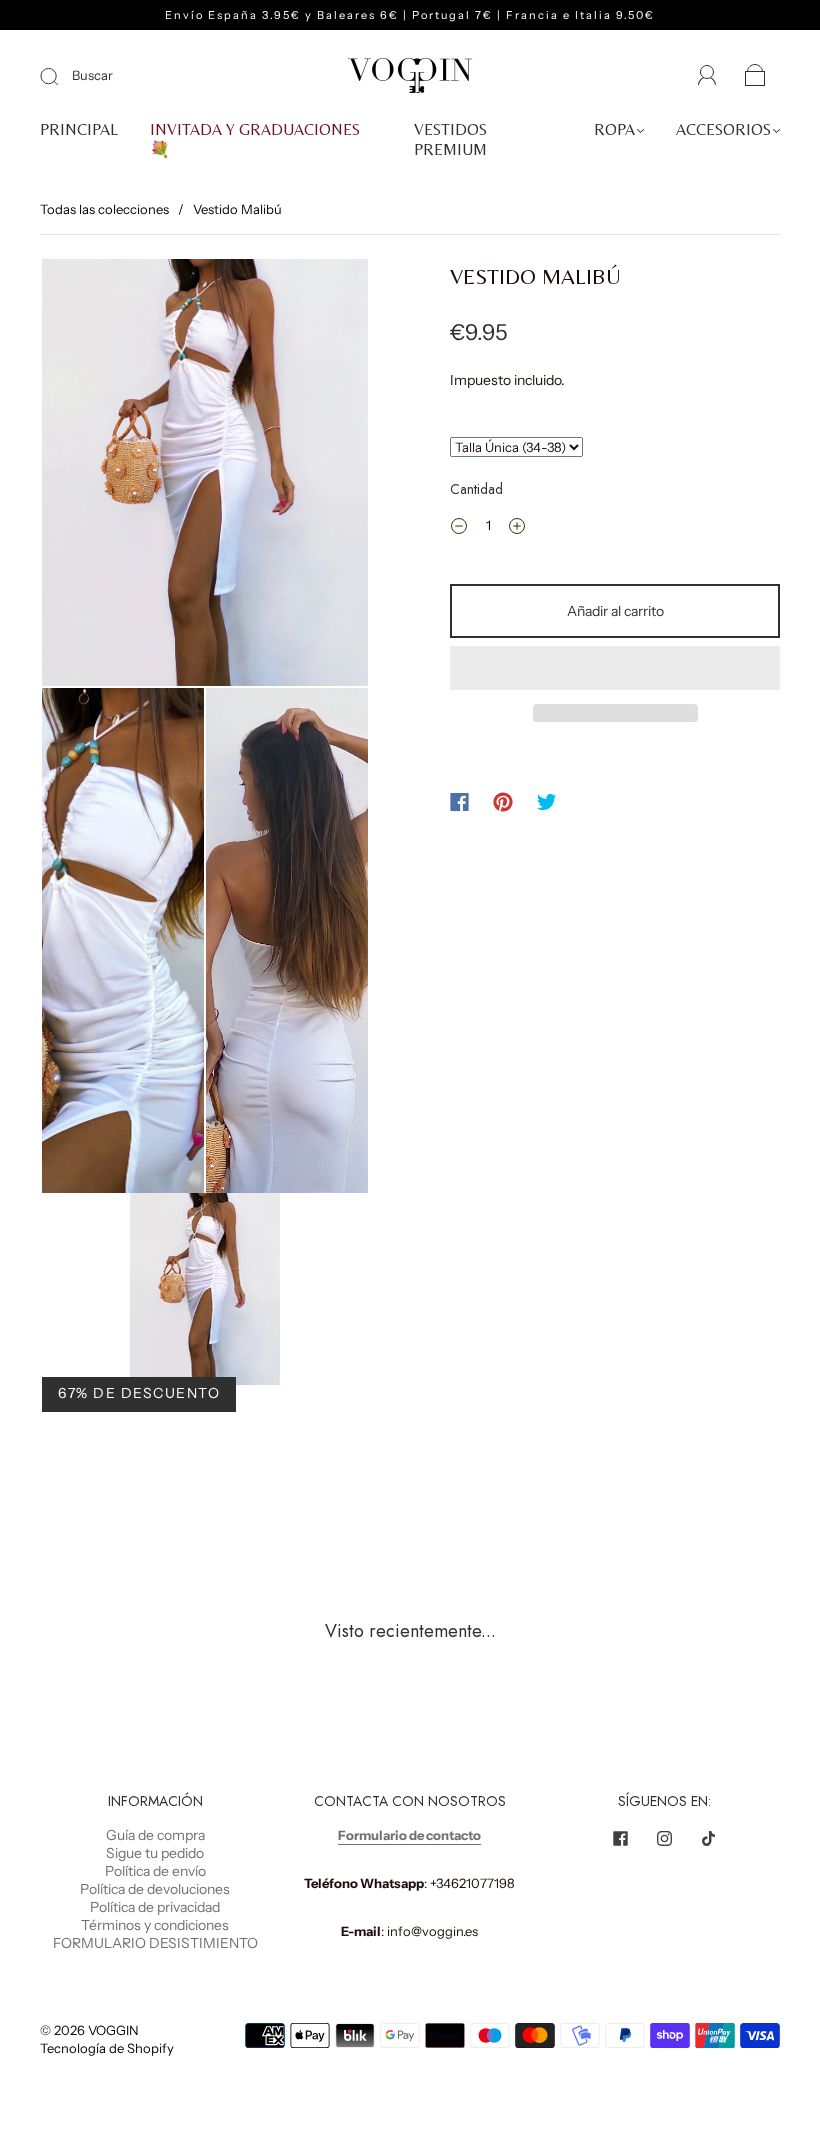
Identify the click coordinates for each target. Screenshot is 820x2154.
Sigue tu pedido (155, 1853)
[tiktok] (709, 1838)
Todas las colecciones (104, 209)
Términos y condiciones (155, 1925)
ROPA (614, 129)
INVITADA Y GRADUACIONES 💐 (255, 139)
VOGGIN (113, 2030)
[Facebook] (459, 802)
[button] (615, 668)
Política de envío (155, 1871)
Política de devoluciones (155, 1889)
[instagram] (665, 1838)
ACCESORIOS (723, 129)
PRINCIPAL (79, 129)
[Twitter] (547, 802)
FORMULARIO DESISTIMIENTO (155, 1943)
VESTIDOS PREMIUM (450, 139)
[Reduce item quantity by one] (459, 528)
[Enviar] (62, 76)
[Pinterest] (503, 802)
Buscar (92, 75)
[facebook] (621, 1838)
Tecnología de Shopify (107, 2048)
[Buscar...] (516, 447)
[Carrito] (755, 77)
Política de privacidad (155, 1907)
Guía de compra (155, 1835)
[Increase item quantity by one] (517, 528)
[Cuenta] (707, 76)
